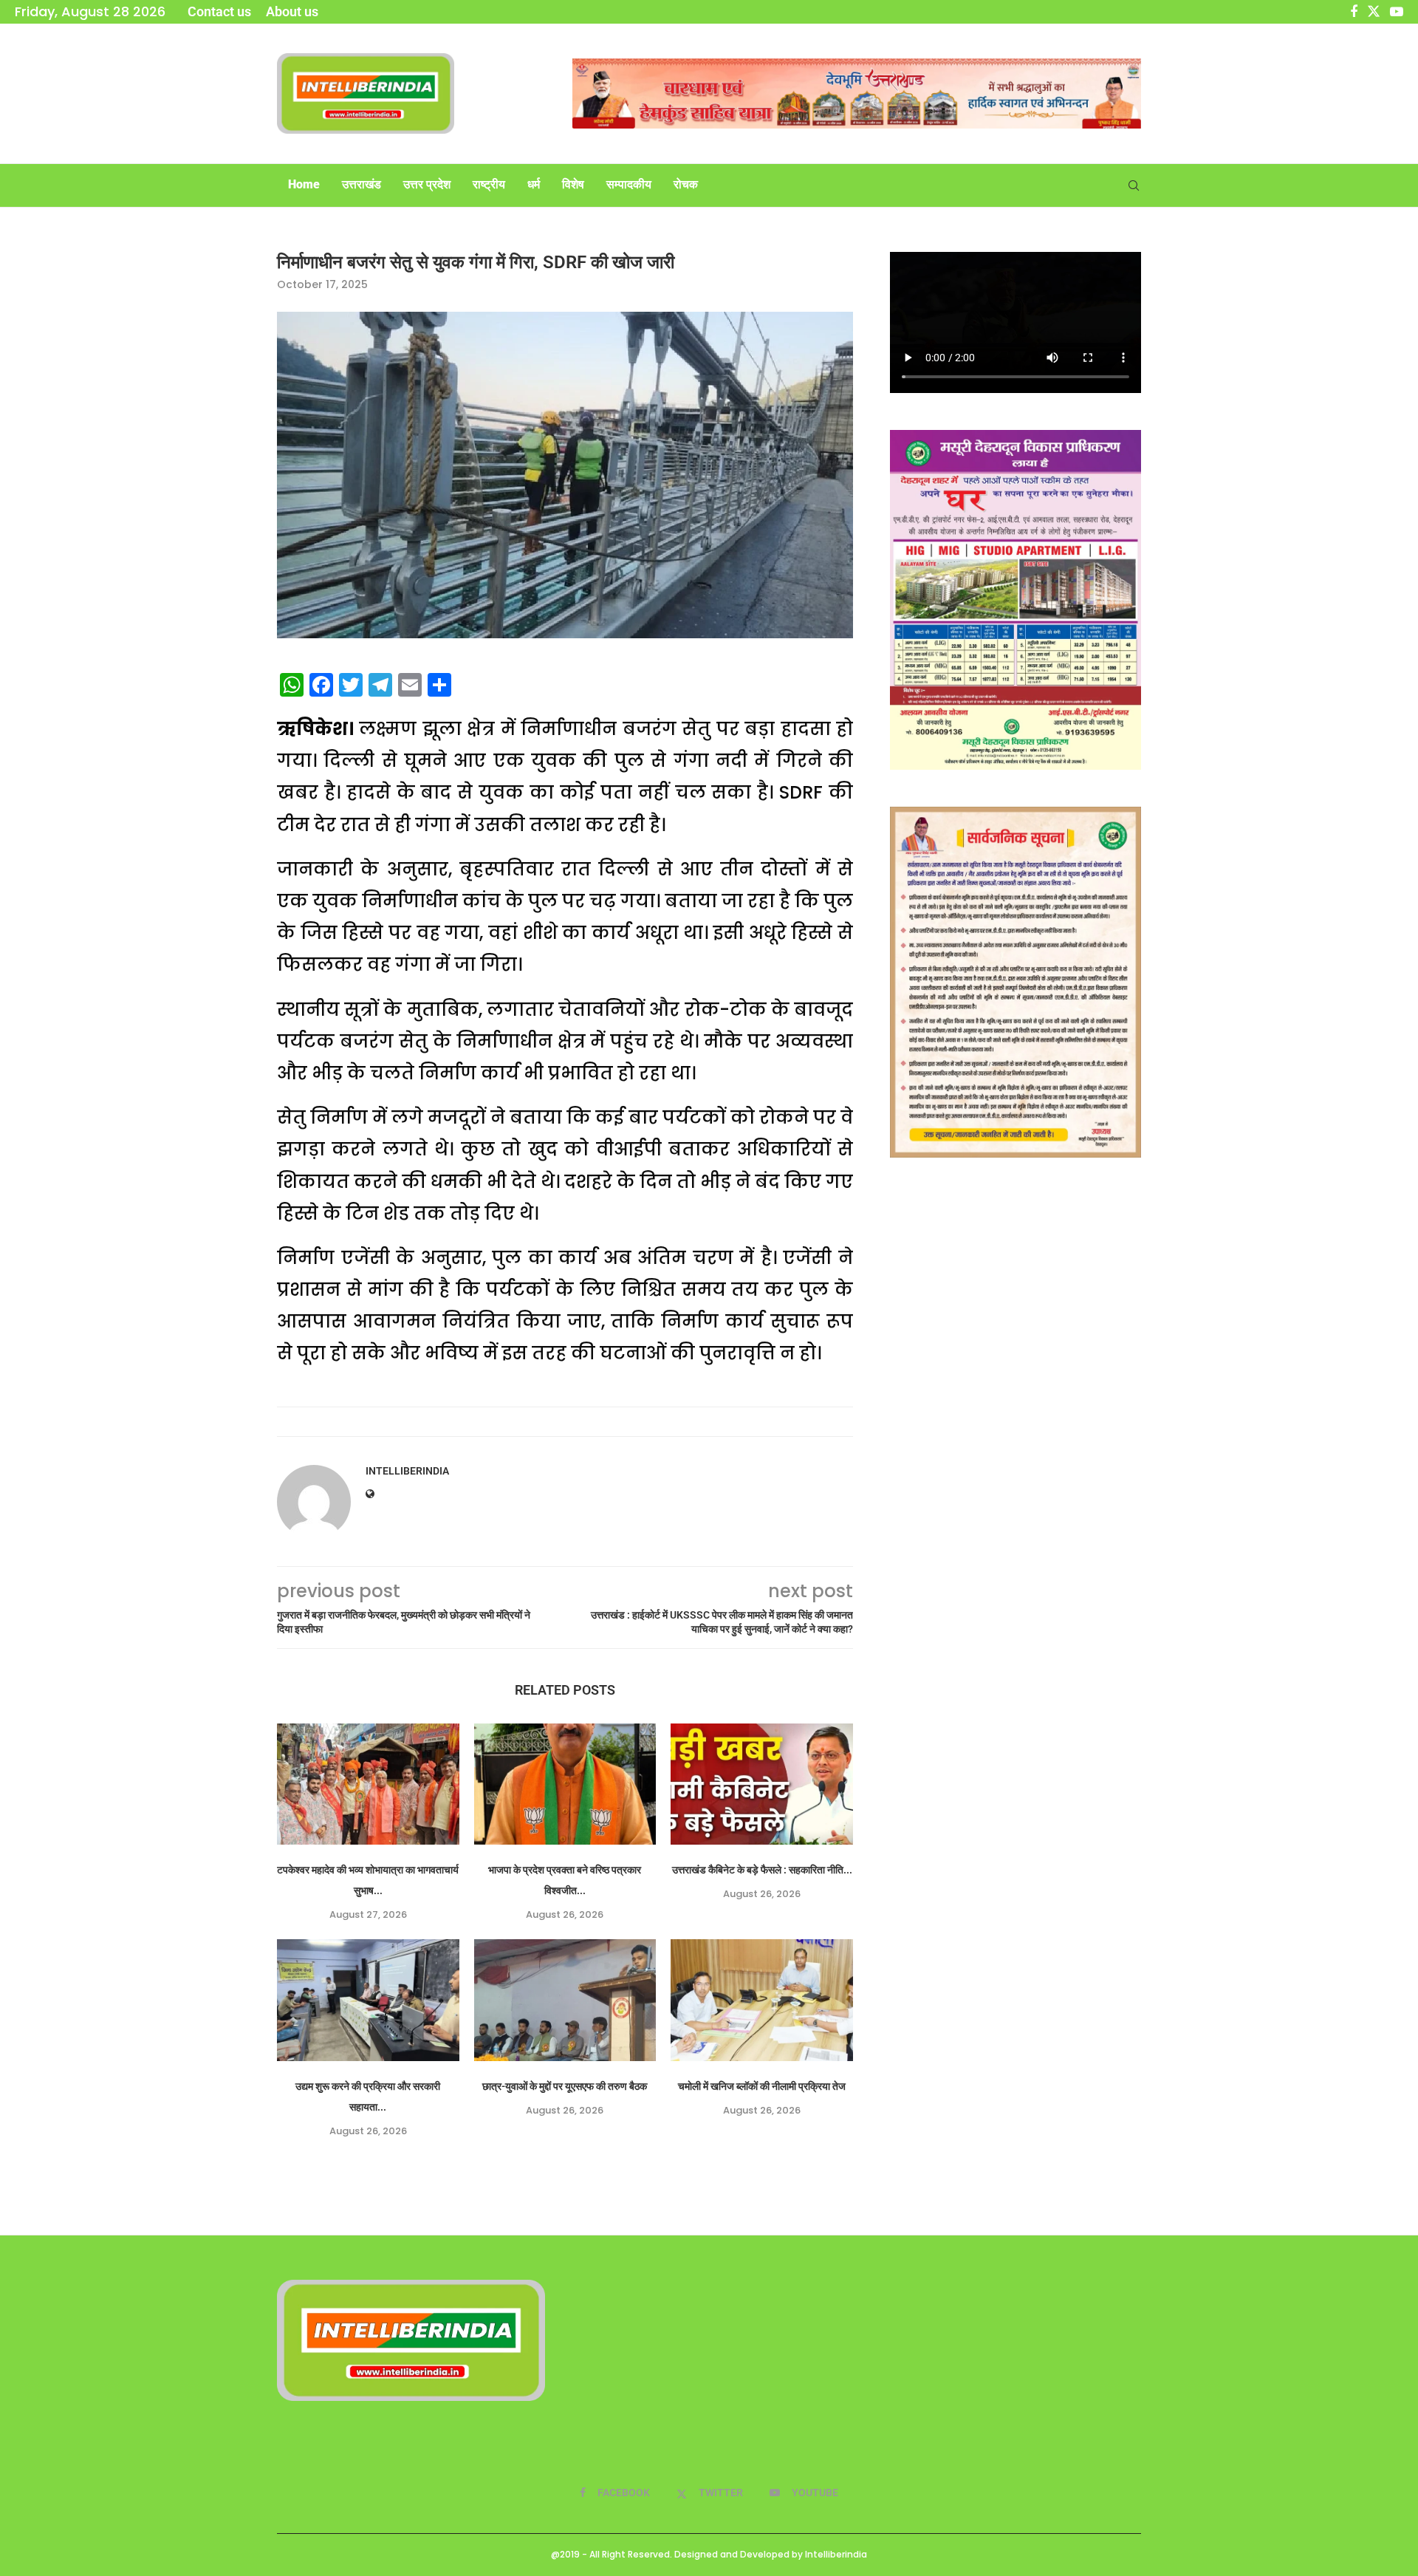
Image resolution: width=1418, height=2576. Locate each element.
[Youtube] (1397, 12)
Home (304, 184)
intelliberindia (407, 1471)
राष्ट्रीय (489, 184)
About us (292, 11)
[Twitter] (1374, 12)
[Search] (1134, 185)
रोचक (686, 184)
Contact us (219, 11)
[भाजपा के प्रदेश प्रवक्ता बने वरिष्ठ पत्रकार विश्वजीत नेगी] (565, 1784)
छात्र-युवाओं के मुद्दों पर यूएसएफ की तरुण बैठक (565, 2086)
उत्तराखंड (362, 184)
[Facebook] (1354, 12)
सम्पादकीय (629, 184)
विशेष (573, 184)
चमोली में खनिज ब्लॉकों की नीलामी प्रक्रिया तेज (762, 2086)
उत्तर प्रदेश (427, 184)
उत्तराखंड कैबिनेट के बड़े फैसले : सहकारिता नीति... (762, 1870)
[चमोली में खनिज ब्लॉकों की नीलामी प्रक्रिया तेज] (762, 2000)
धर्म (534, 184)
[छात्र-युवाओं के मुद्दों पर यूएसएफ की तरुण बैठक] (565, 2000)
